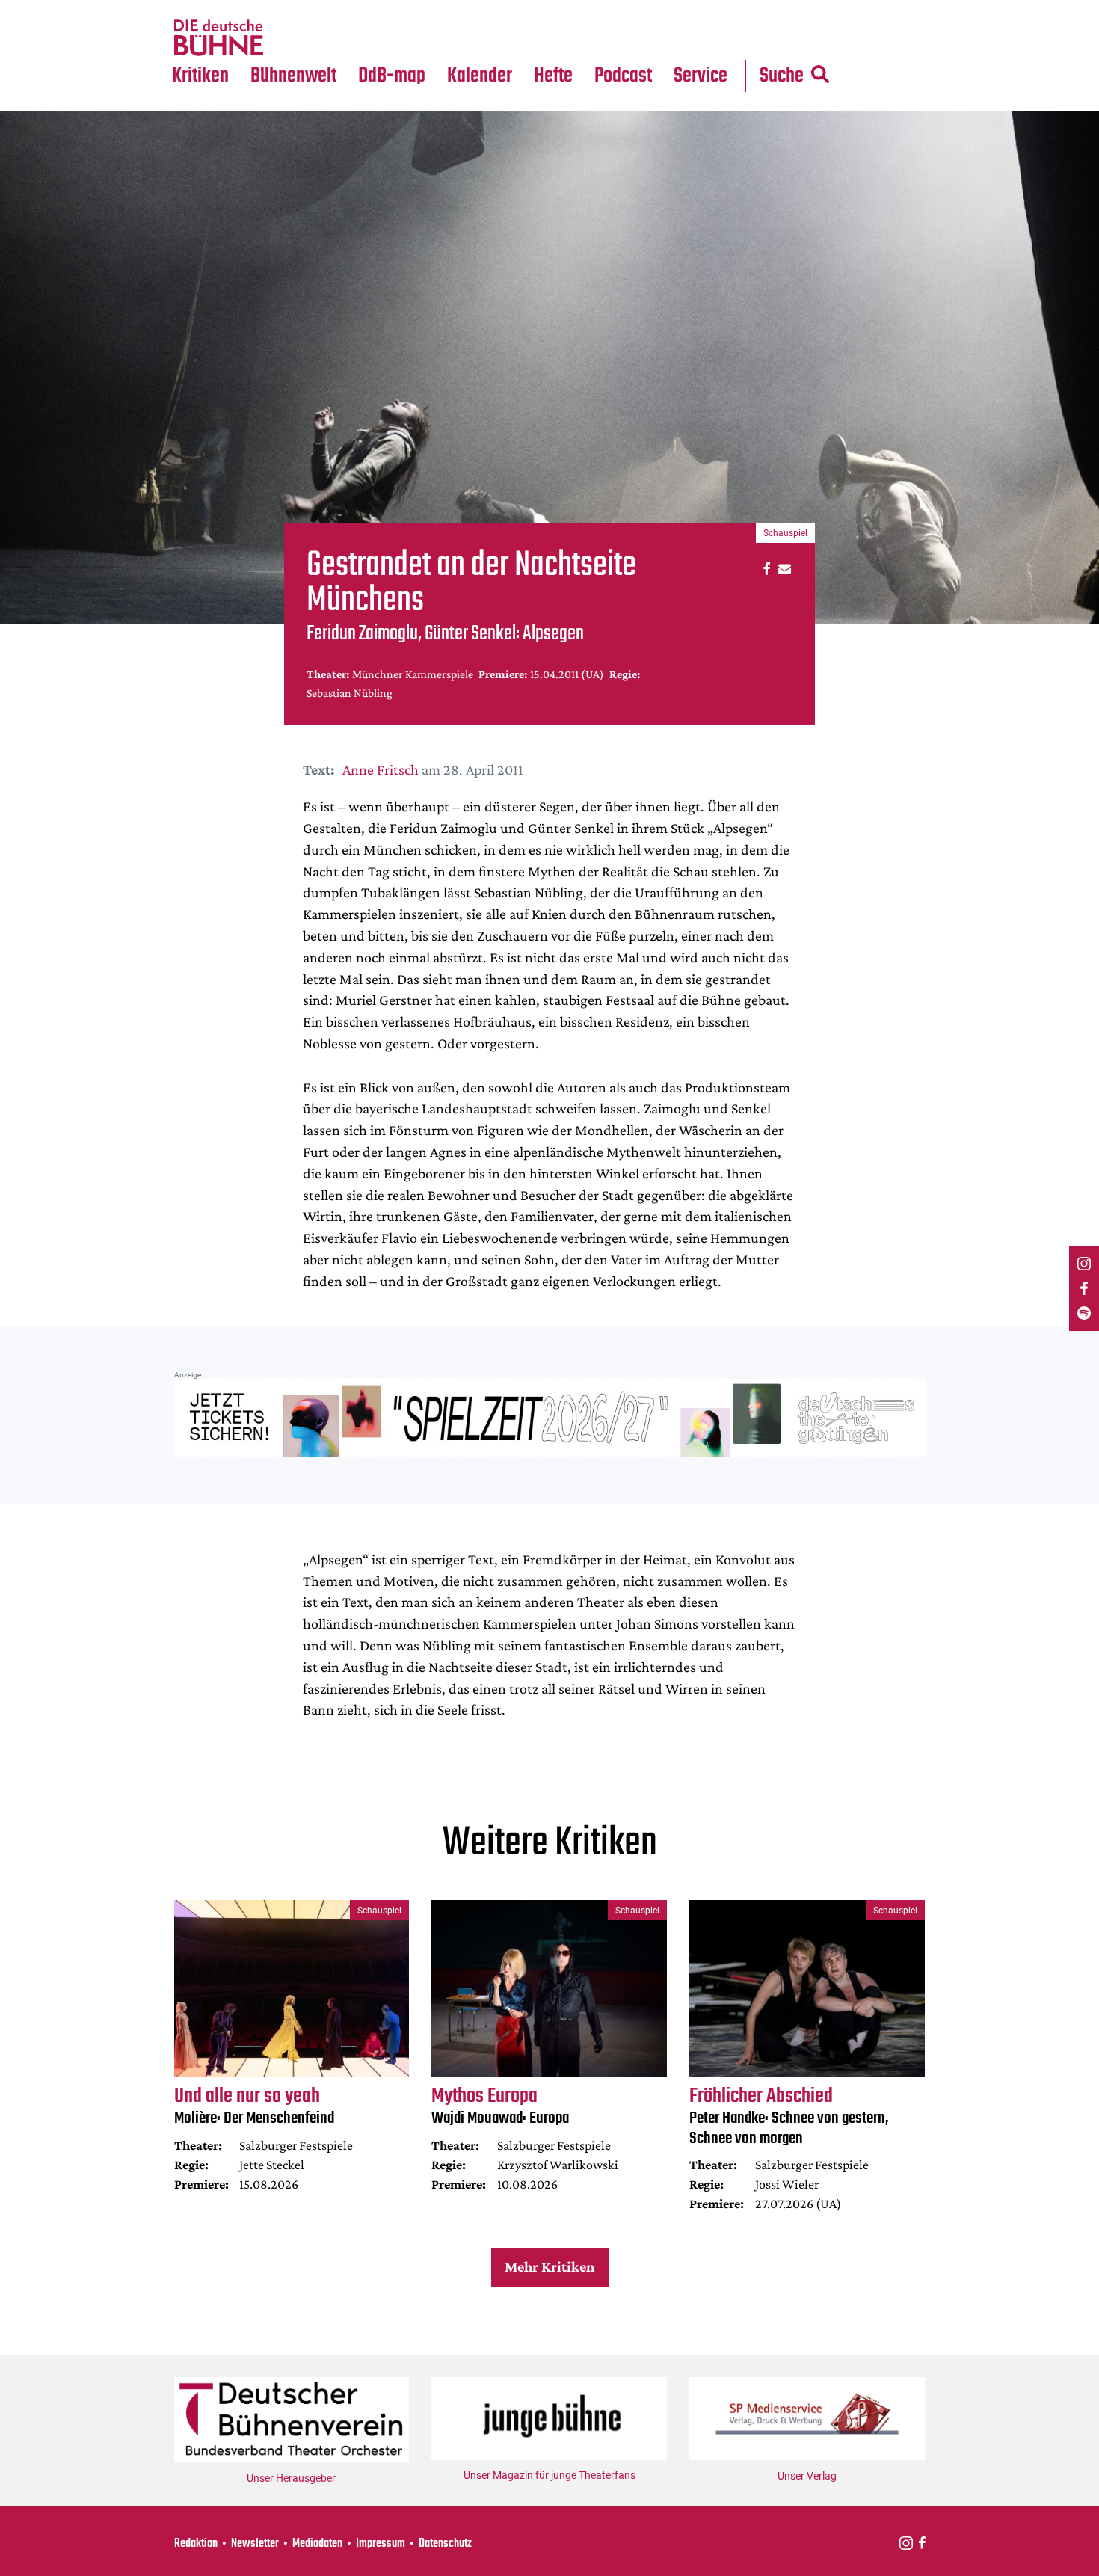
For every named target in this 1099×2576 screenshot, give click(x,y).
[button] (764, 568)
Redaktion (196, 2544)
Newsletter (255, 2544)
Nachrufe (283, 9)
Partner (701, 9)
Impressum (381, 2544)
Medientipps (291, 38)
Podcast (623, 76)
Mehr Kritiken (549, 2266)
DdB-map (392, 76)
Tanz (191, 9)
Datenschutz (445, 2544)
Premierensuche (500, 9)
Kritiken (200, 76)
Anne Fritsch (381, 769)
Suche (782, 76)
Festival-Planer (497, 38)
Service (701, 76)
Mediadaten (712, 38)
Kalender (480, 76)
